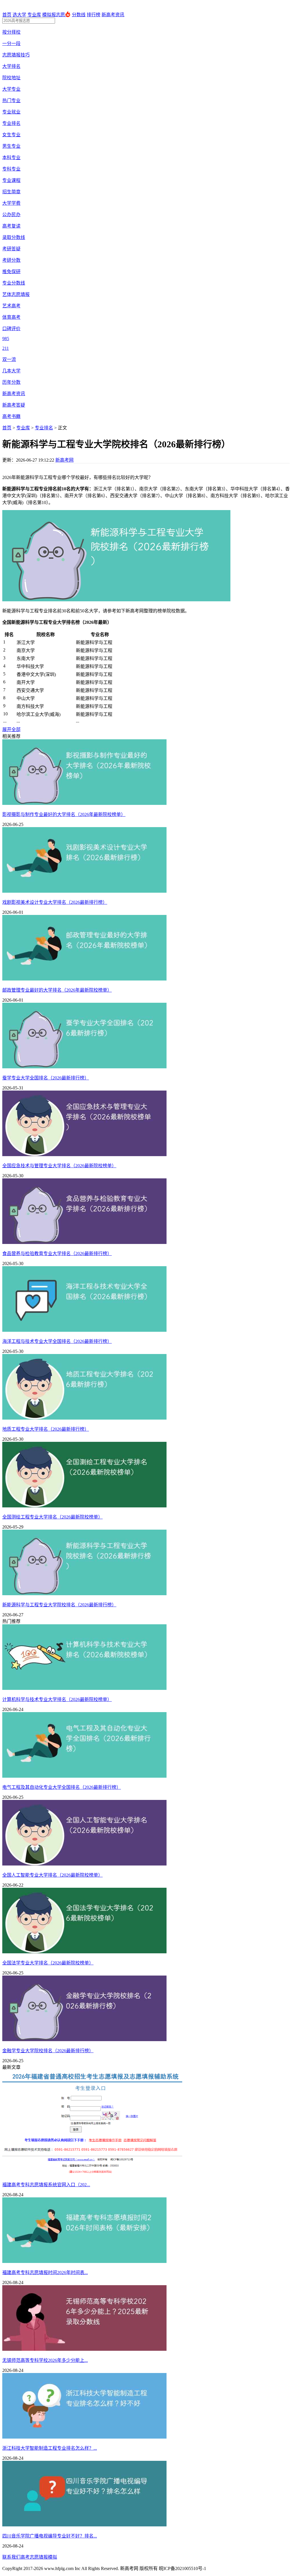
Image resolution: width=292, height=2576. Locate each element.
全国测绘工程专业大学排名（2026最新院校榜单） (52, 1517)
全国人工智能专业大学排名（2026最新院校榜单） (52, 1875)
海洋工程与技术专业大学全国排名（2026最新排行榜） (57, 1341)
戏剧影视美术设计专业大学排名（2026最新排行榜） (55, 902)
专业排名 (44, 428)
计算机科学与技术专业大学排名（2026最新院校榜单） (57, 1699)
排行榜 (94, 15)
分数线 (79, 15)
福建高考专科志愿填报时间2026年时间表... (45, 2272)
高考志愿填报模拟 (39, 2557)
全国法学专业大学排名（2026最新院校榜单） (48, 1963)
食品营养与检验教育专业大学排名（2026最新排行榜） (57, 1254)
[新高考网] (20, 8)
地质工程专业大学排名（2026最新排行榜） (46, 1429)
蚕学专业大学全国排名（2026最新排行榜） (46, 1078)
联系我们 (11, 2557)
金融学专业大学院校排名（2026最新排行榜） (48, 2051)
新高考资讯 (113, 15)
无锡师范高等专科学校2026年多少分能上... (45, 2360)
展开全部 (11, 729)
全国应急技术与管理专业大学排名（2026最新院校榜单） (59, 1166)
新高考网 (64, 460)
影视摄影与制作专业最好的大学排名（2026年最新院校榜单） (64, 814)
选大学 (19, 15)
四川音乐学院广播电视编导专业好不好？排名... (50, 2536)
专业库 (34, 15)
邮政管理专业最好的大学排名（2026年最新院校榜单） (57, 990)
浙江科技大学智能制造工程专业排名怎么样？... (50, 2448)
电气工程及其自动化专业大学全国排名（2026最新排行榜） (62, 1787)
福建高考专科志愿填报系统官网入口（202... (46, 2185)
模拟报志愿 (54, 15)
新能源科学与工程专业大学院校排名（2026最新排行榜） (59, 1605)
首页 (7, 15)
